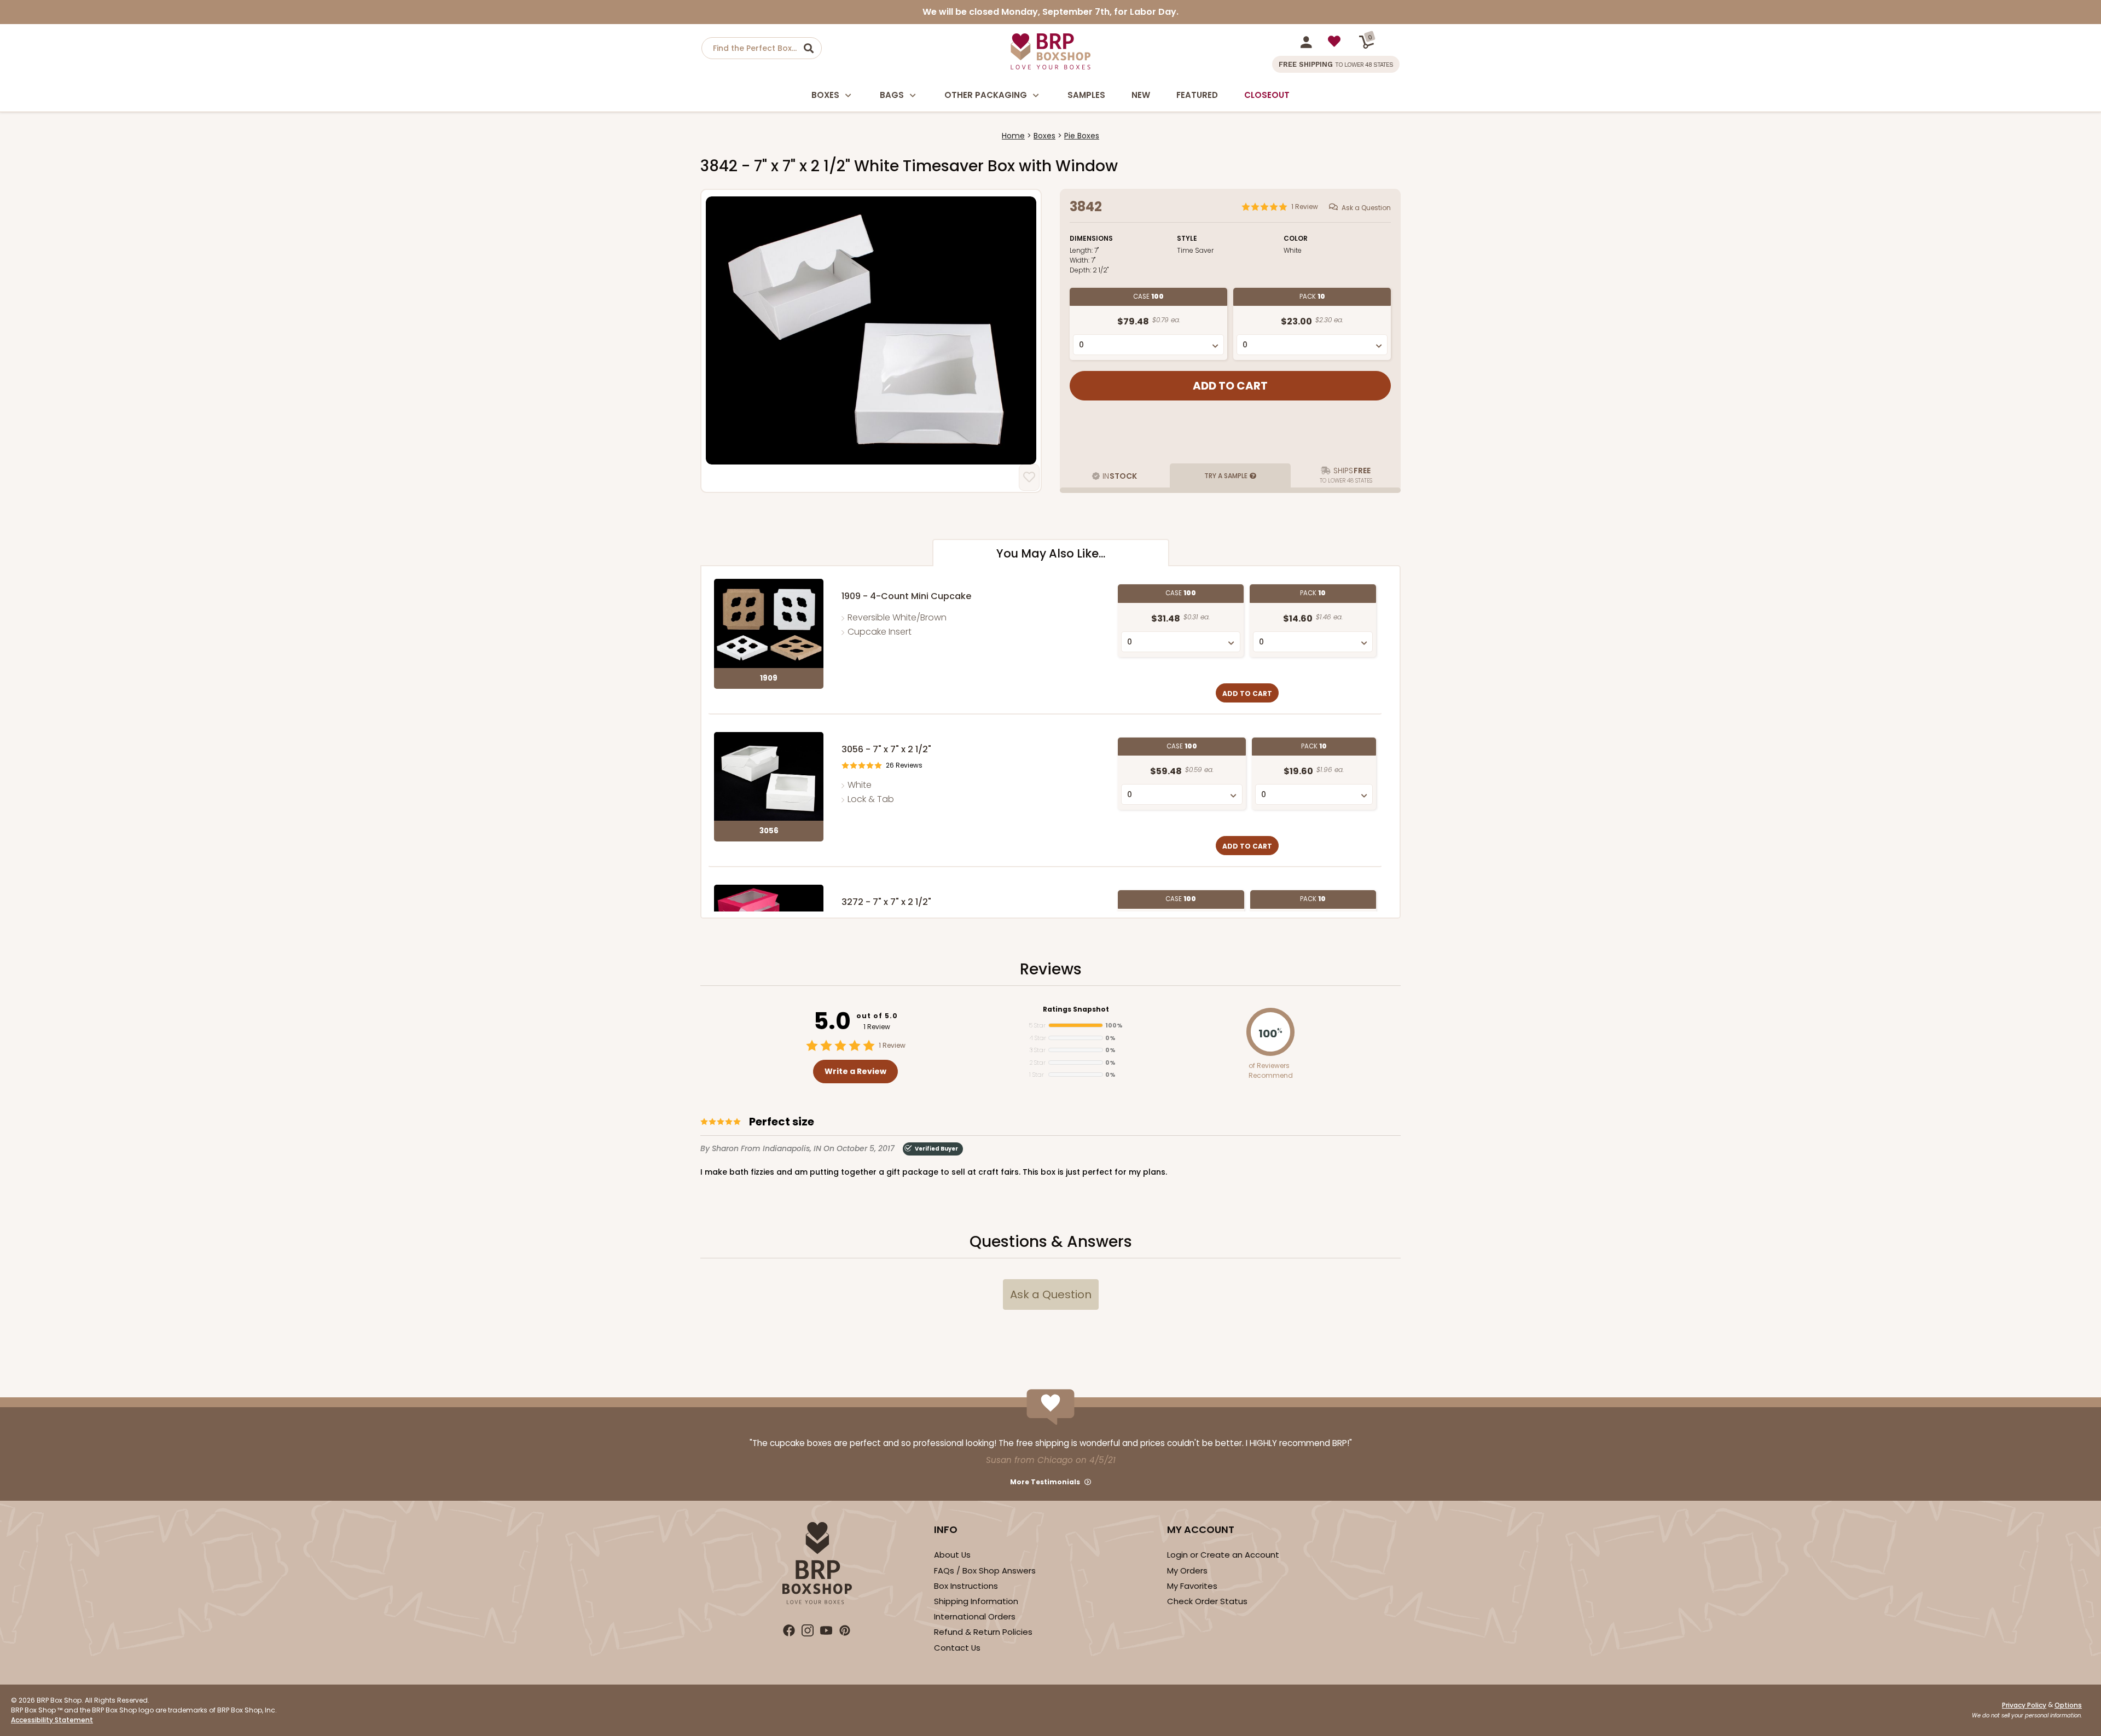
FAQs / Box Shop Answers (985, 1570)
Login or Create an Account (1223, 1555)
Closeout (1267, 95)
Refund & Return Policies (983, 1632)
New (1141, 95)
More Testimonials (1045, 1482)
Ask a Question (1366, 208)
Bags (892, 95)
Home (1013, 136)
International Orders (975, 1616)
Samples (1086, 95)
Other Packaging (986, 95)
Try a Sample (1226, 476)
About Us (952, 1555)
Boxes (825, 95)
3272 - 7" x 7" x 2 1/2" (886, 902)
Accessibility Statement (52, 1720)
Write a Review (855, 1071)
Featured (1197, 95)
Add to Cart (1247, 693)
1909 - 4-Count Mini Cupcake (906, 596)
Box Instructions (966, 1586)
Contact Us (957, 1648)
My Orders (1187, 1570)
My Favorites (1192, 1586)
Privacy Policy (2024, 1705)
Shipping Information (976, 1601)
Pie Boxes (1082, 136)
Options (2068, 1705)
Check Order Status (1207, 1601)
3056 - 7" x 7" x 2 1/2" (886, 749)
